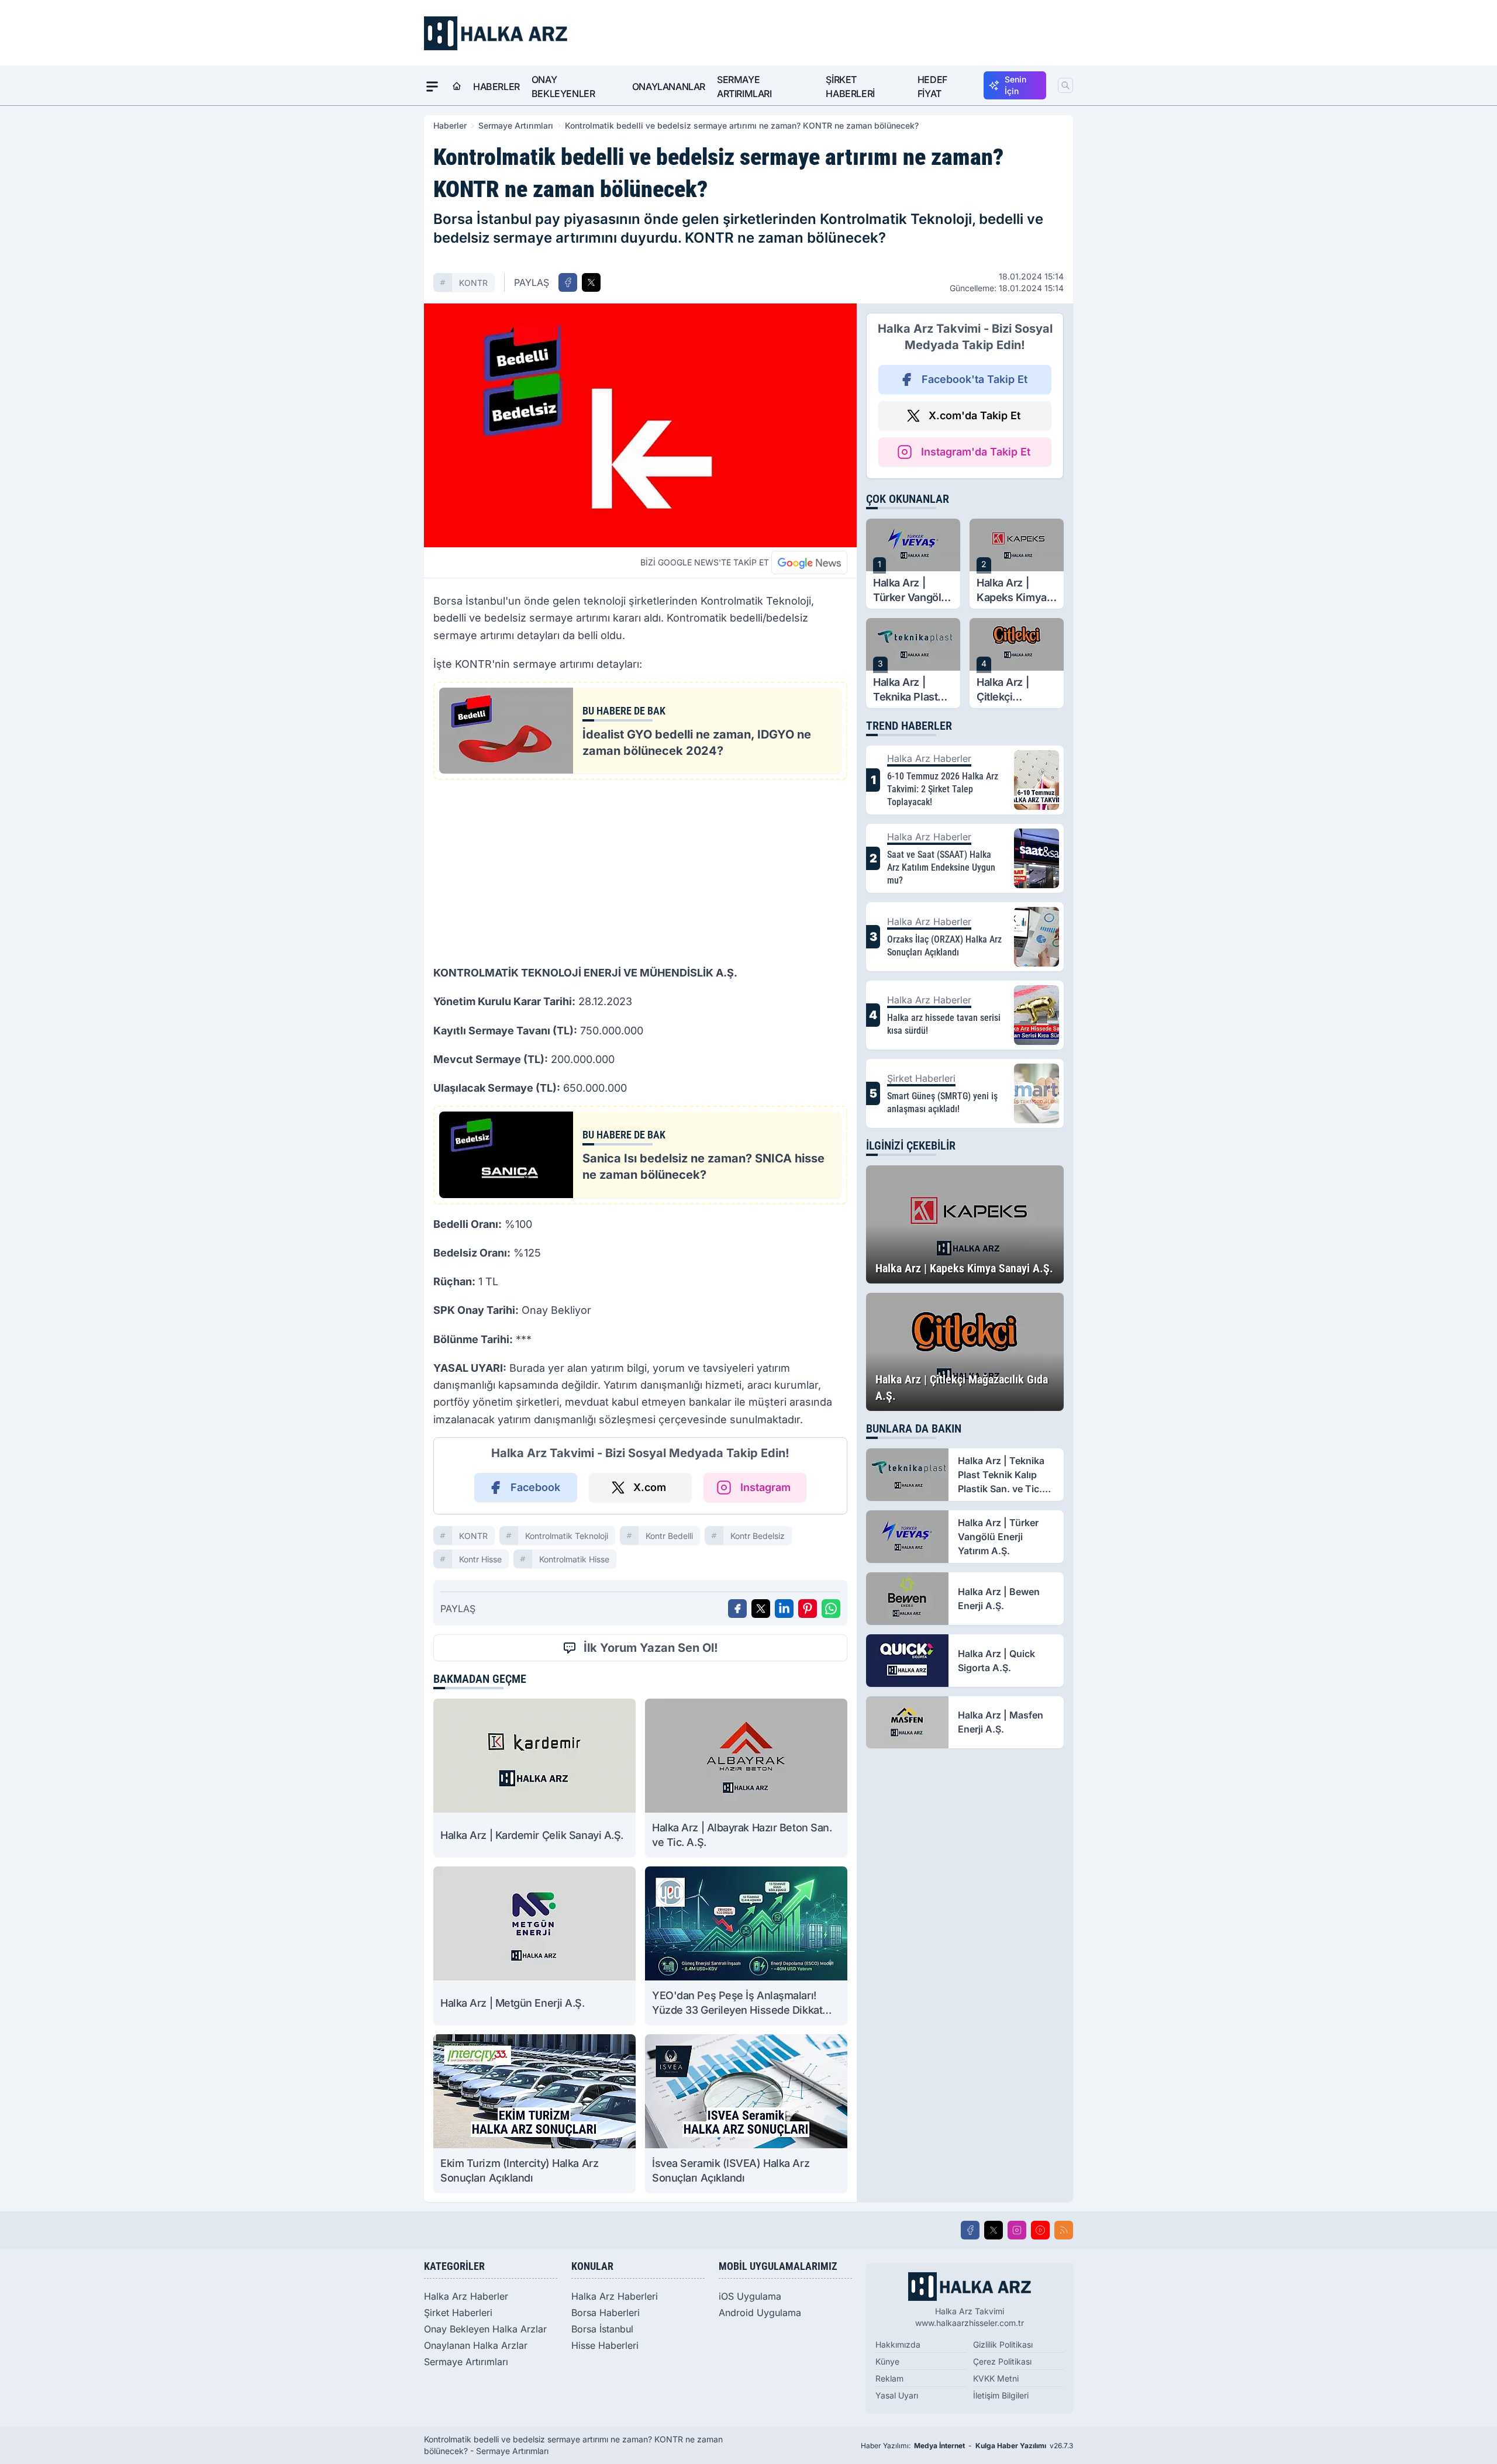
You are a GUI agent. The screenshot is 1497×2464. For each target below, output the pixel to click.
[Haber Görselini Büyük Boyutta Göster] (640, 425)
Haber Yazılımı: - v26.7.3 (967, 2446)
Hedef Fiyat (932, 87)
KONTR (473, 283)
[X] (994, 2230)
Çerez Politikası (1002, 2361)
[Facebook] (970, 2230)
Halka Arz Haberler (466, 2296)
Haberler (496, 87)
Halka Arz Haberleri (615, 2296)
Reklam (889, 2378)
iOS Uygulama (750, 2296)
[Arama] (1065, 85)
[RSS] (1064, 2230)
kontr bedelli (669, 1536)
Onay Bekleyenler (563, 87)
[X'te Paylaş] (591, 282)
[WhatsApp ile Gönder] (831, 1609)
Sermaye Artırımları (744, 87)
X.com (650, 1487)
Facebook (535, 1487)
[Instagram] (1017, 2230)
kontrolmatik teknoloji (567, 1536)
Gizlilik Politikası (1003, 2344)
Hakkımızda (898, 2344)
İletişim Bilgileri (1001, 2395)
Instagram (765, 1487)
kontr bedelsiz (758, 1536)
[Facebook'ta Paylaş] (568, 282)
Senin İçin (1015, 85)
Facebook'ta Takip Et (975, 379)
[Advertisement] (640, 871)
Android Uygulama (760, 2313)
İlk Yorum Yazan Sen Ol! (651, 1648)
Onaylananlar (669, 87)
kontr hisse (480, 1559)
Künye (887, 2361)
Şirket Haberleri (850, 87)
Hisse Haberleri (605, 2345)
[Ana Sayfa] (457, 87)
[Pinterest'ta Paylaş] (808, 1609)
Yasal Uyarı (897, 2395)
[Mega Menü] (432, 87)
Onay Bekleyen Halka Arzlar (485, 2329)
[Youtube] (1040, 2230)
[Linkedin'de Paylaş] (784, 1609)
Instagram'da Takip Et (976, 452)
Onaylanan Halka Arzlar (476, 2345)
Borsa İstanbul (602, 2329)
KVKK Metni (996, 2378)
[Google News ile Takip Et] (809, 562)
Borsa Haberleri (606, 2313)
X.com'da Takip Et (975, 415)
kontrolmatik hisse (574, 1559)
